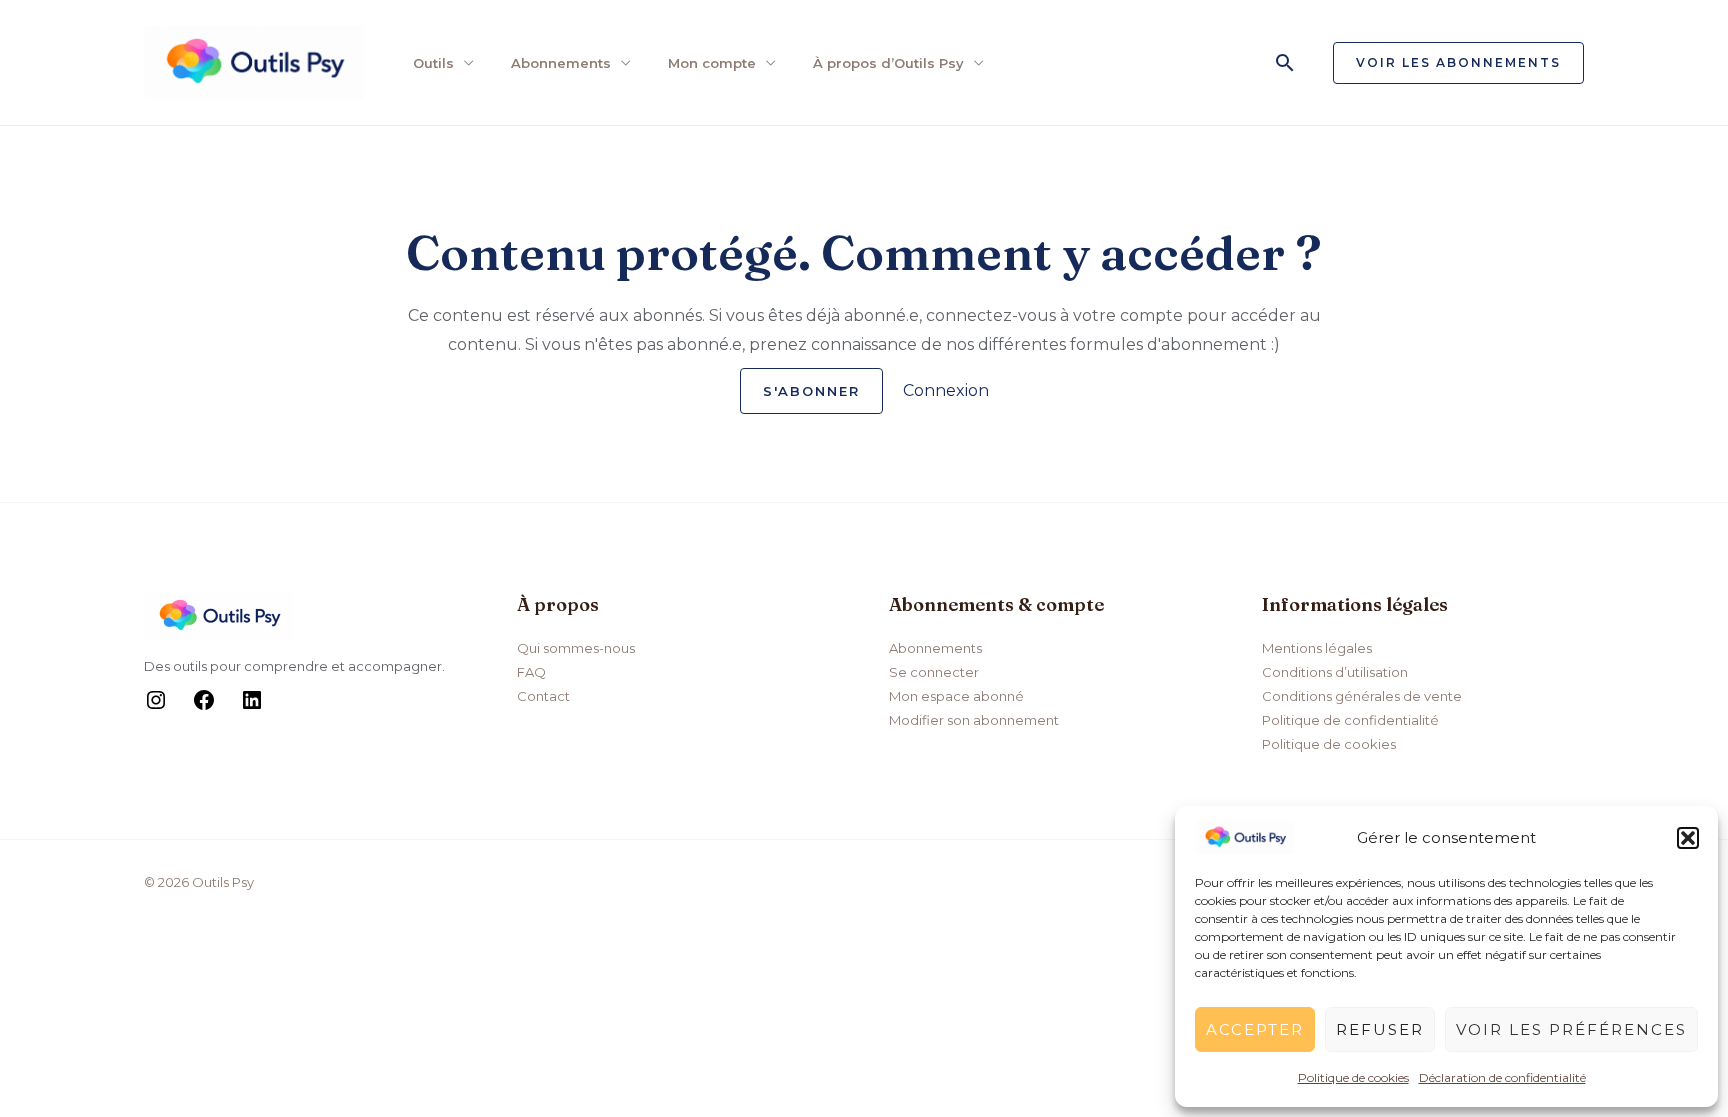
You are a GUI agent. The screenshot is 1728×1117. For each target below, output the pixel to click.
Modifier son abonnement (974, 720)
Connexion (946, 390)
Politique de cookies (1353, 1077)
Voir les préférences (1571, 1029)
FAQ (531, 672)
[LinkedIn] (252, 707)
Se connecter (934, 672)
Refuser (1380, 1029)
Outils (433, 63)
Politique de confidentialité (1350, 720)
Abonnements (561, 63)
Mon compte (712, 63)
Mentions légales (1317, 648)
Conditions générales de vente (1362, 696)
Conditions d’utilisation (1335, 672)
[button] (1688, 838)
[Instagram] (156, 707)
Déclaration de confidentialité (1502, 1077)
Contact (543, 696)
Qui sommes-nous (576, 648)
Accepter (1255, 1029)
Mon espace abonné (956, 696)
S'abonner (811, 391)
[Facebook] (204, 707)
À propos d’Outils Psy (888, 63)
